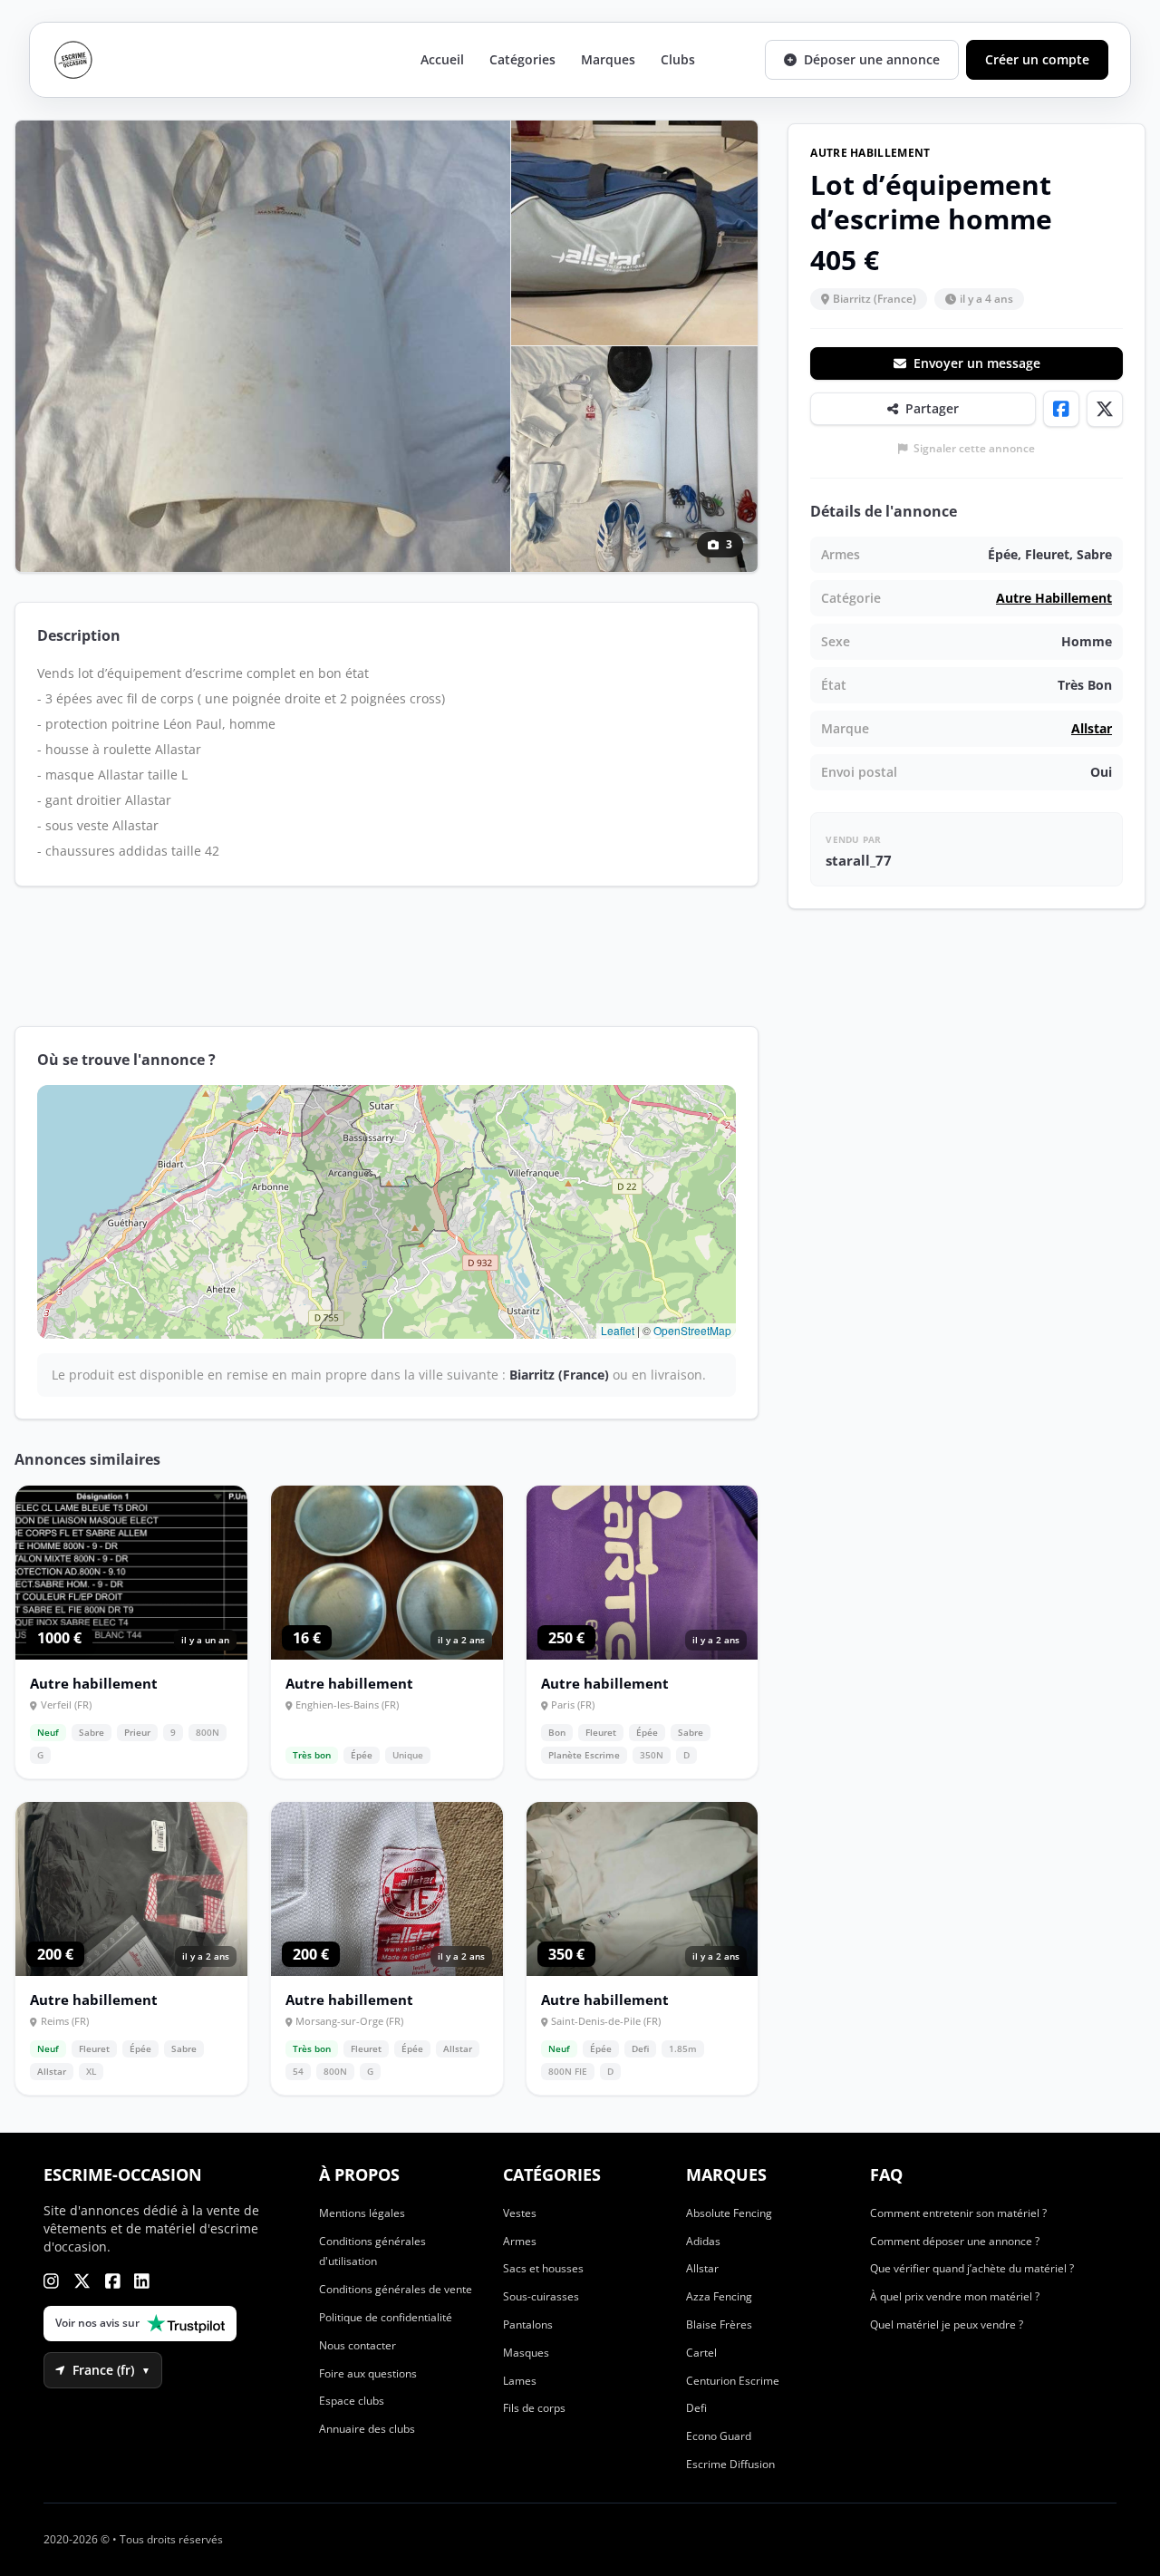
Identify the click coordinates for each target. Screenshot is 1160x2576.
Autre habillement (1054, 598)
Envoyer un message (977, 363)
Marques (608, 59)
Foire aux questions (368, 2373)
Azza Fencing (719, 2296)
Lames (520, 2381)
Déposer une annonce (872, 59)
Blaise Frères (719, 2324)
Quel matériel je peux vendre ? (947, 2324)
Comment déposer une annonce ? (955, 2241)
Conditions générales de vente (396, 2289)
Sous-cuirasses (541, 2296)
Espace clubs (352, 2401)
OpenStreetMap (692, 1330)
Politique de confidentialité (386, 2317)
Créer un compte (1037, 59)
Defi (696, 2408)
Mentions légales (362, 2213)
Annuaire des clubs (367, 2429)
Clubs (678, 59)
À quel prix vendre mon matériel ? (955, 2296)
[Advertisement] (387, 956)
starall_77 (859, 860)
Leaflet (618, 1330)
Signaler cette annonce (974, 449)
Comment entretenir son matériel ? (958, 2213)
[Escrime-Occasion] (73, 60)
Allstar (1092, 728)
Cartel (701, 2353)
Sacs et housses (543, 2268)
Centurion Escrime (733, 2381)
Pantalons (528, 2324)
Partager (932, 408)
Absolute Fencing (729, 2213)
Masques (526, 2353)
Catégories (522, 59)
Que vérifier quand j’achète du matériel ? (972, 2268)
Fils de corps (534, 2408)
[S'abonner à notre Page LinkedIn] (142, 2281)
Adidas (703, 2241)
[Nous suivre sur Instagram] (51, 2281)
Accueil (442, 59)
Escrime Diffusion (730, 2464)
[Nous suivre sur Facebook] (113, 2281)
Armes (520, 2241)
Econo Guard (719, 2436)
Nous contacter (358, 2345)
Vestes (520, 2213)
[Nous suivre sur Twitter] (82, 2281)
